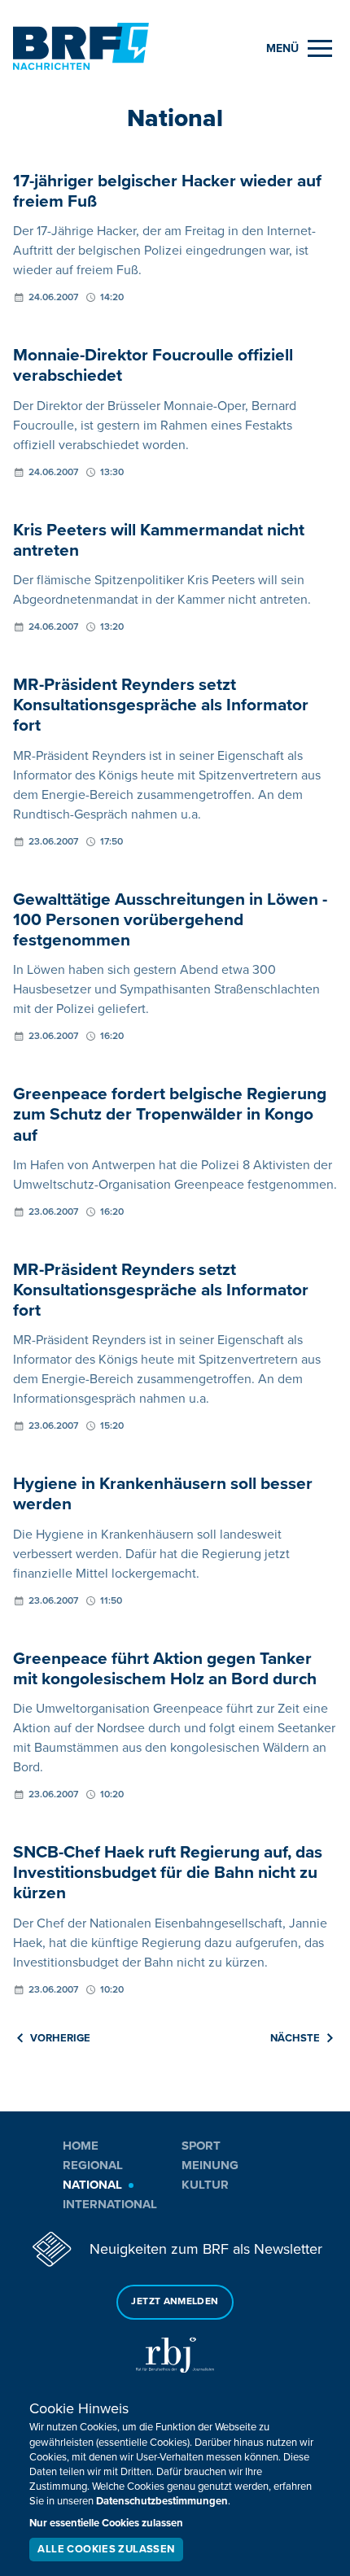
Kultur (205, 2185)
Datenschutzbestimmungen (162, 2501)
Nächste (295, 2038)
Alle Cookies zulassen (106, 2549)
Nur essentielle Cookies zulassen (106, 2523)
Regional (93, 2165)
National (92, 2185)
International (110, 2204)
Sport (201, 2146)
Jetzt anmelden (175, 2301)
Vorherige (60, 2038)
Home (81, 2146)
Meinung (210, 2165)
